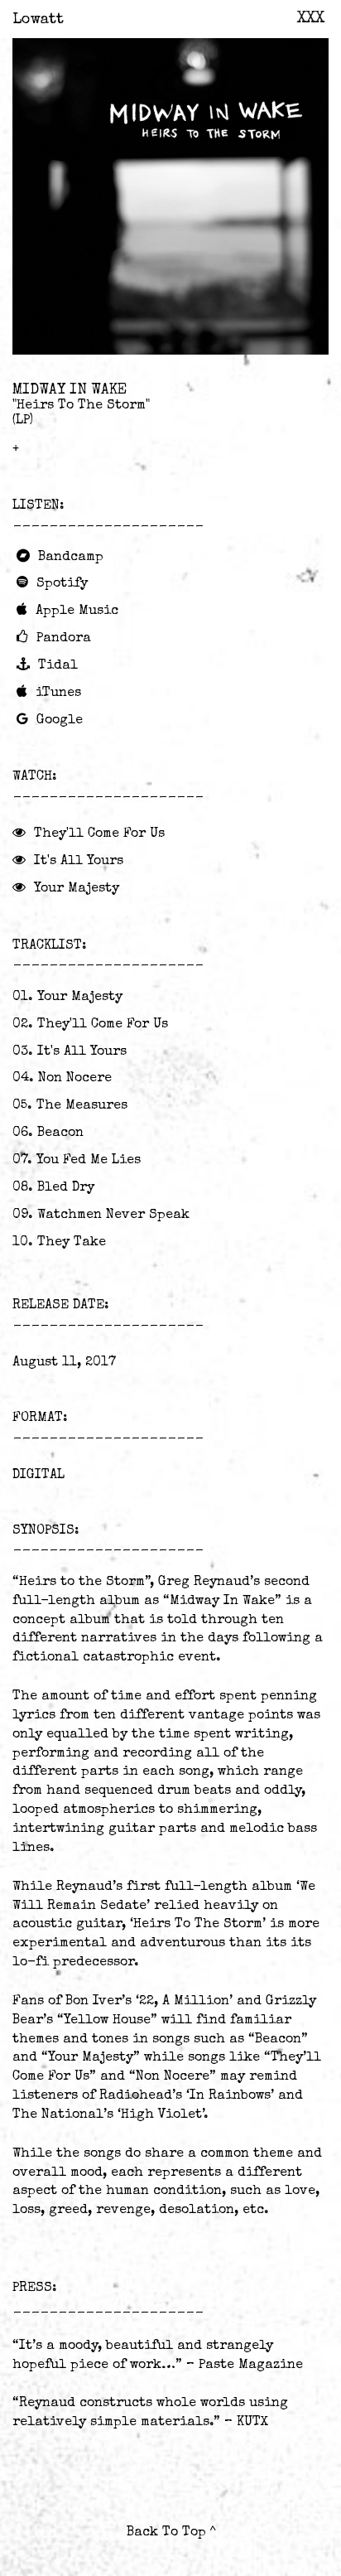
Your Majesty (77, 889)
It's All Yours (79, 862)
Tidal (58, 666)
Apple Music (77, 611)
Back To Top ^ (171, 2533)
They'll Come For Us (99, 834)
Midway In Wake (70, 390)
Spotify (62, 584)
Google (60, 721)
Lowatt (38, 20)
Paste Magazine (251, 2366)
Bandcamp (71, 558)
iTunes (58, 694)
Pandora (64, 639)
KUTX (252, 2423)
